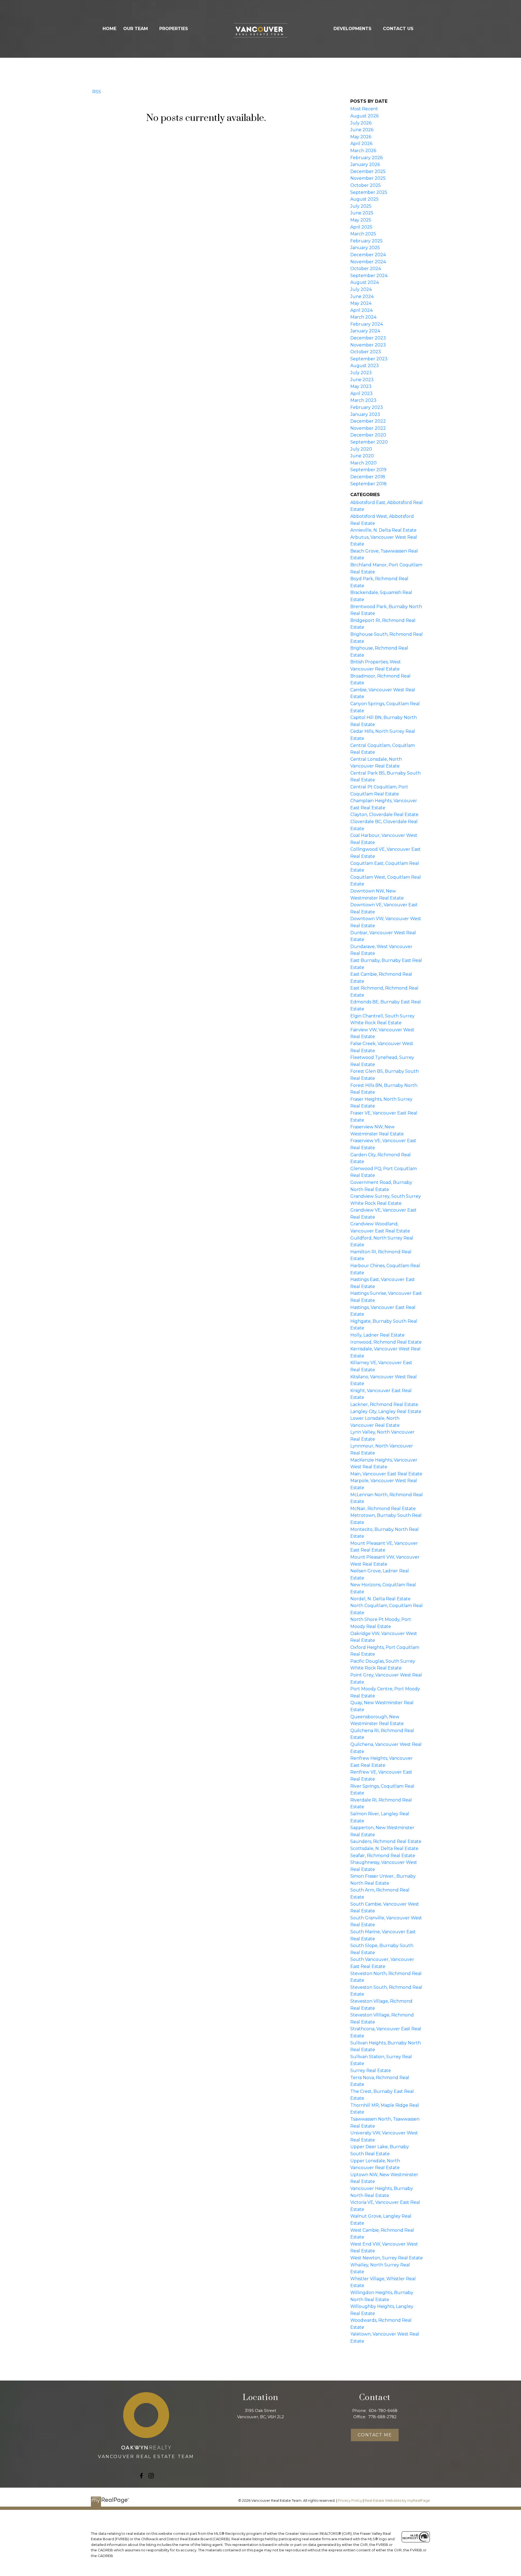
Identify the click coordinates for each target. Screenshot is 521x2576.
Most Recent (364, 109)
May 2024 (361, 303)
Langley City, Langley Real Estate (386, 1411)
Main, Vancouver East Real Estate (386, 1474)
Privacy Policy (350, 2500)
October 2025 (366, 185)
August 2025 (364, 199)
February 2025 (366, 241)
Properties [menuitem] (174, 29)
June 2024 (362, 296)
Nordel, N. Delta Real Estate (380, 1599)
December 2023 (368, 338)
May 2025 (361, 220)
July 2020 (361, 449)
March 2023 (363, 400)
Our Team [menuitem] (136, 29)
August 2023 (365, 366)
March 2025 (363, 234)
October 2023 (366, 352)
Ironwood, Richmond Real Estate (386, 1342)
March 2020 (363, 463)
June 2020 (362, 456)
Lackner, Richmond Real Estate (384, 1404)
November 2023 (368, 345)
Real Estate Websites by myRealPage (397, 2500)
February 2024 (367, 324)
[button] (141, 2476)
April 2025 (361, 227)
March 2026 (363, 151)
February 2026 (366, 158)
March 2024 (363, 317)
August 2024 (365, 282)
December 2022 (368, 421)
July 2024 (361, 289)
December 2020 (368, 435)
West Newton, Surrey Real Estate (387, 2258)
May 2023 (361, 386)
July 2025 (361, 206)
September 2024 (369, 276)
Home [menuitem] (109, 29)
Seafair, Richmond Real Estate (383, 1856)
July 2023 (361, 373)
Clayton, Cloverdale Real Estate (384, 815)
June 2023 (362, 380)
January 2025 (365, 248)
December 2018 (368, 477)
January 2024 (365, 331)
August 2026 (364, 116)
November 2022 (368, 428)
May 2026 (361, 137)
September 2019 (368, 470)
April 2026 (361, 144)
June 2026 (362, 130)
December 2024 (368, 255)
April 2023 (361, 394)
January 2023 (365, 414)
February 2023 (367, 407)
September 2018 (368, 484)
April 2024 (361, 310)
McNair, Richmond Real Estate (383, 1509)
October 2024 (366, 269)
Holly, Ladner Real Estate (377, 1335)
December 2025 (368, 171)
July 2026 (361, 123)
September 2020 (369, 442)
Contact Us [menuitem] (398, 29)
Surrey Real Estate (371, 2071)
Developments (352, 29)
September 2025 (369, 192)
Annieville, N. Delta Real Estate (383, 530)
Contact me (375, 2435)
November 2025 (368, 178)
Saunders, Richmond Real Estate (386, 1841)
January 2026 (365, 164)
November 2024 (368, 262)
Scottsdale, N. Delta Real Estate (384, 1849)
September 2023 (369, 359)
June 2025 (362, 213)
